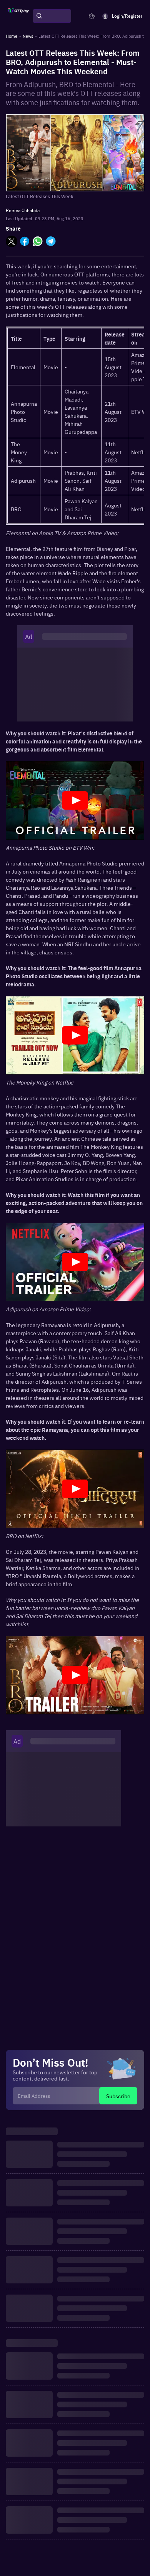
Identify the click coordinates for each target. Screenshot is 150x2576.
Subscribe (118, 2096)
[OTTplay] (18, 16)
